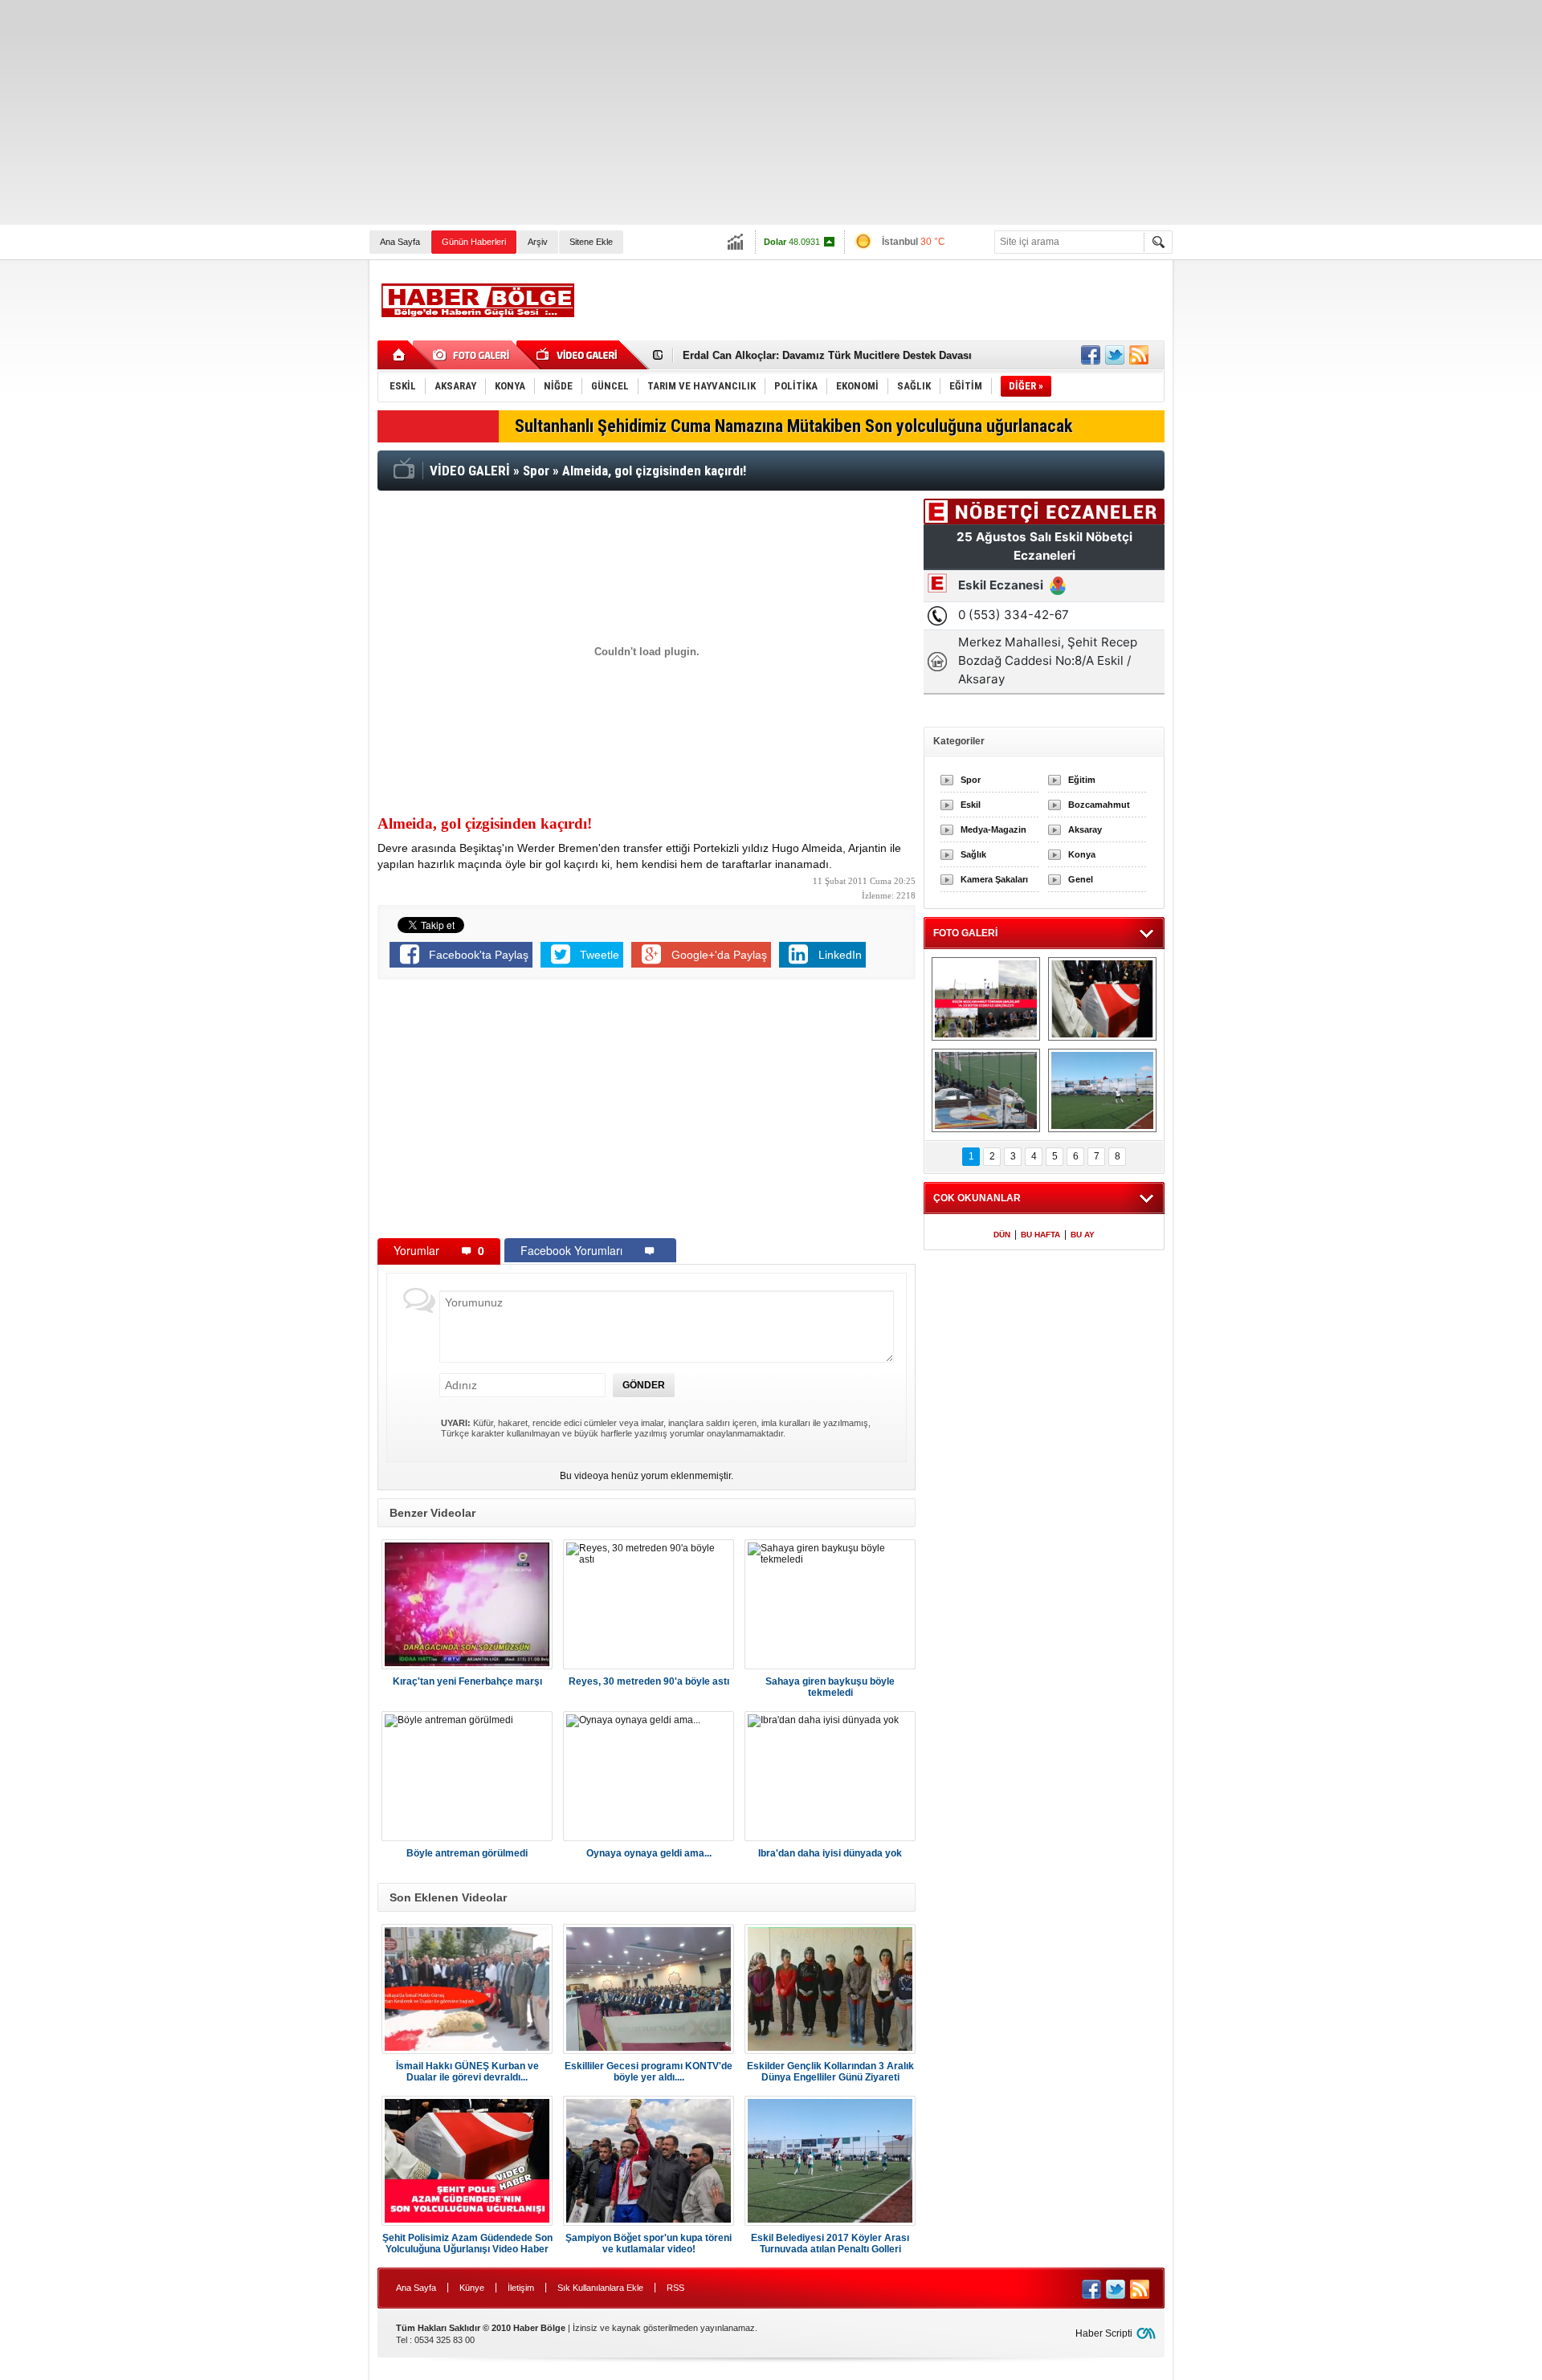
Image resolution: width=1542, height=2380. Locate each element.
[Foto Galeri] (474, 355)
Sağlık (973, 854)
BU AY (1083, 1235)
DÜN (1002, 1235)
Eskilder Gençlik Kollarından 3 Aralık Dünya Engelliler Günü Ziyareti (830, 2072)
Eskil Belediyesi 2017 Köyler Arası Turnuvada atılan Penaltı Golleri (830, 2243)
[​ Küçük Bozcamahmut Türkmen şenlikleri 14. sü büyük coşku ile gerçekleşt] (986, 999)
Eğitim (1082, 780)
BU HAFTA (1040, 1235)
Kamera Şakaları (994, 879)
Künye (472, 2288)
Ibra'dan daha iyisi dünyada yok (830, 1853)
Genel (1081, 879)
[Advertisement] (482, 112)
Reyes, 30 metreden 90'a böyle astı (649, 1681)
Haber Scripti (1104, 2333)
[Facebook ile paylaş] (1091, 355)
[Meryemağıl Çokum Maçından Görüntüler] (1102, 1090)
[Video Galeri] (578, 355)
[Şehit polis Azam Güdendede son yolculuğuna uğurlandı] (1102, 999)
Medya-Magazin (993, 829)
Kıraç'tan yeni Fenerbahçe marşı (467, 1681)
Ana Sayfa (400, 242)
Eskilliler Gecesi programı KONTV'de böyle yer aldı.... (649, 2072)
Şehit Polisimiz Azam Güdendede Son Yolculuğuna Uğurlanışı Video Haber (467, 2243)
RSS (675, 2288)
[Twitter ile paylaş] (1115, 355)
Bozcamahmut (1099, 805)
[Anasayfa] (400, 355)
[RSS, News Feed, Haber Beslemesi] (1139, 355)
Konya (1082, 854)
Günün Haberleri (474, 242)
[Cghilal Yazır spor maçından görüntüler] (986, 1090)
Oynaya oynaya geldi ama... (649, 1853)
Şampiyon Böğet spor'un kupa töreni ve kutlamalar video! (649, 2243)
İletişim (521, 2288)
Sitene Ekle (591, 242)
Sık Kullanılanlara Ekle (600, 2288)
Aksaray (1085, 829)
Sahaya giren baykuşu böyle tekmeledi (830, 1687)
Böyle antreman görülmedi (467, 1853)
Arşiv (538, 242)
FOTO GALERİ (965, 933)
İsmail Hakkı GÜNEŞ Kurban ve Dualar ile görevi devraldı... (467, 2072)
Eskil (971, 805)
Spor (971, 780)
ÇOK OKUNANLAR (977, 1198)
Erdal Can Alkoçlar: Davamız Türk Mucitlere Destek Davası (827, 355)
